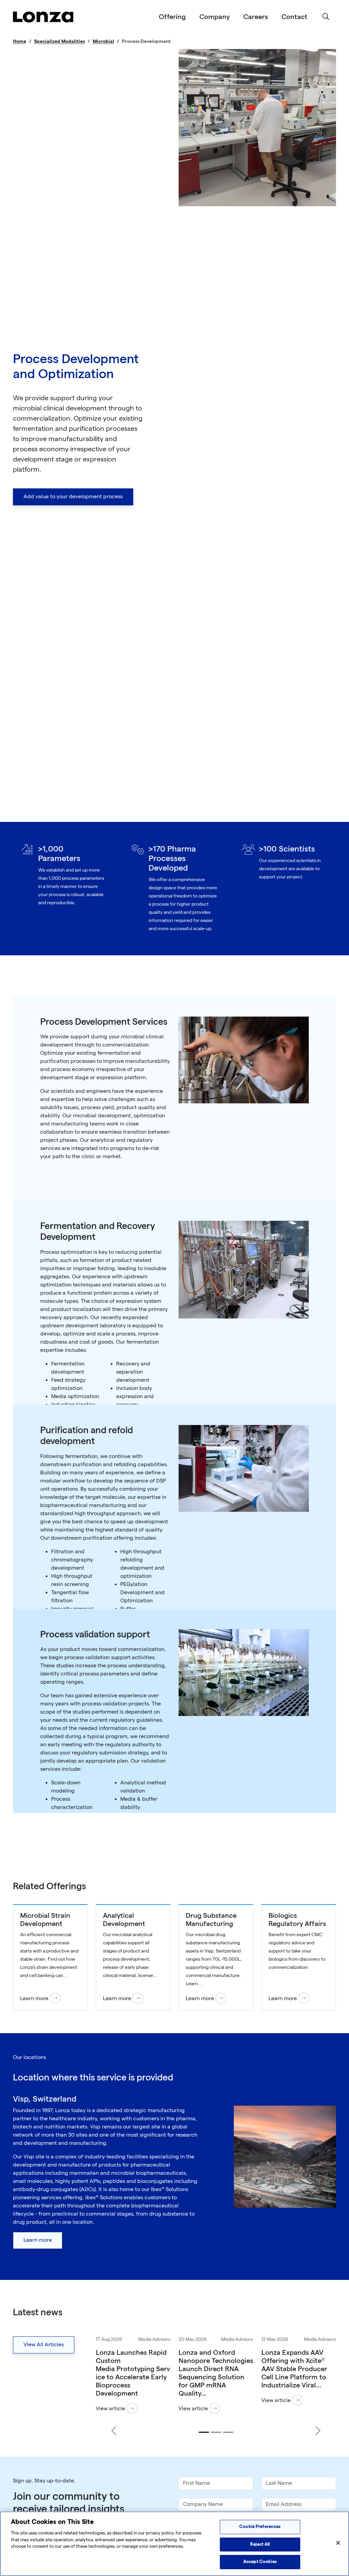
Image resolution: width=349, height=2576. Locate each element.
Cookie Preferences (260, 2527)
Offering (172, 17)
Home (20, 41)
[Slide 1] (204, 2432)
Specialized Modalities (59, 41)
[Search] (326, 17)
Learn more (38, 2240)
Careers (256, 17)
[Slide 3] (228, 2432)
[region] (174, 2544)
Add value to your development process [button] (73, 497)
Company (215, 17)
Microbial (103, 41)
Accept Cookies (260, 2562)
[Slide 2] (216, 2432)
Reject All (260, 2544)
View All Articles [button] (44, 2345)
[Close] (338, 2543)
